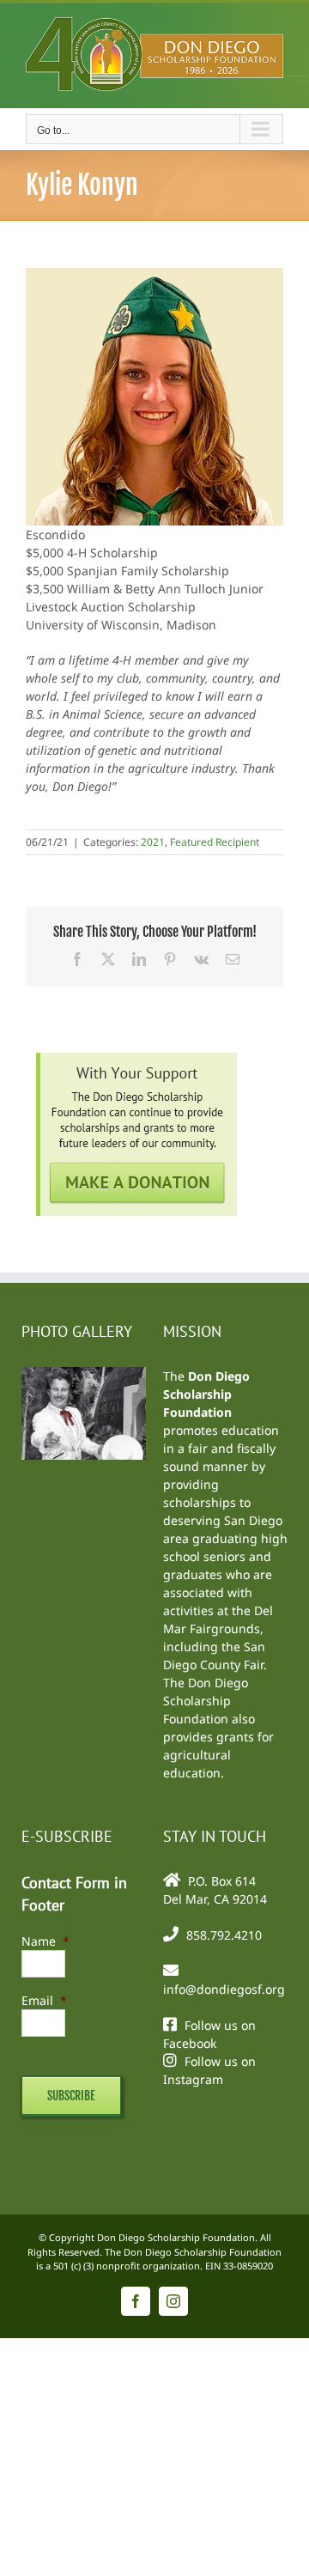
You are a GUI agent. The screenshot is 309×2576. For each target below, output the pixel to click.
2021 (153, 842)
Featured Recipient (215, 842)
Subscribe (71, 2096)
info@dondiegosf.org (224, 1989)
